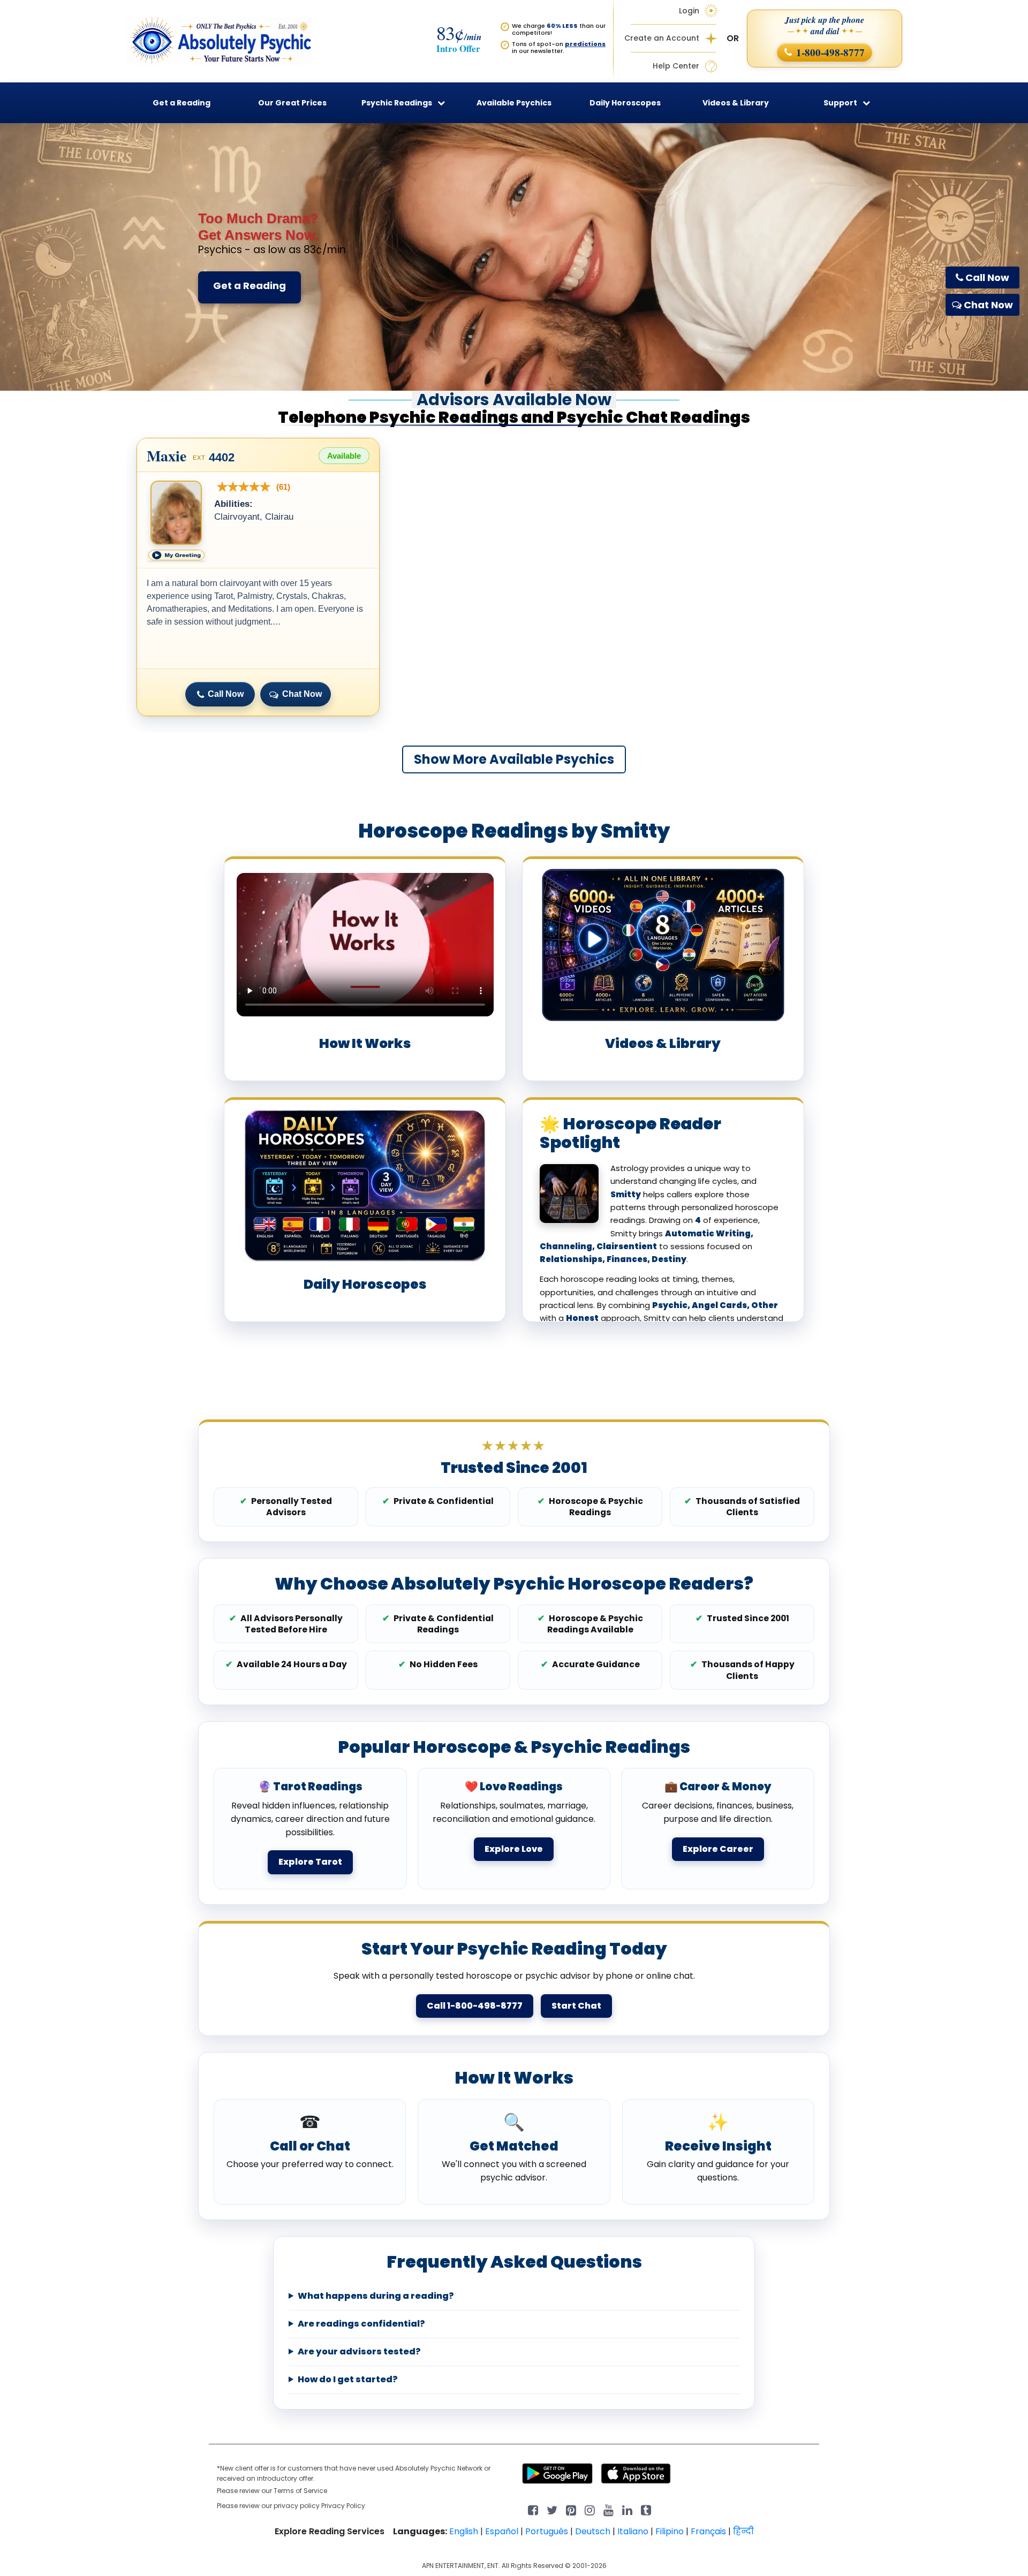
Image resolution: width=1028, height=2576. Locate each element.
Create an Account (662, 38)
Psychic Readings (397, 103)
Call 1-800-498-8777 (475, 2006)
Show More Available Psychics (514, 759)
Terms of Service (300, 2491)
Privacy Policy (343, 2506)
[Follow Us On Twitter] (552, 2509)
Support (840, 103)
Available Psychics (514, 103)
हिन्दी (743, 2531)
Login (689, 11)
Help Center (676, 66)
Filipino (670, 2531)
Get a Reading (250, 286)
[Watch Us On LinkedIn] (609, 2509)
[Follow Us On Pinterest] (571, 2509)
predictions (585, 44)
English (464, 2531)
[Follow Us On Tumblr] (646, 2509)
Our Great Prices (292, 103)
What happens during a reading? (376, 2296)
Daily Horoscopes (625, 103)
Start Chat (576, 2006)
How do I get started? (348, 2380)
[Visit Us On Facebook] (533, 2509)
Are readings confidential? (361, 2324)
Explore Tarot (310, 1862)
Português (547, 2531)
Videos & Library (736, 103)
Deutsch (593, 2531)
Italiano (633, 2531)
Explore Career (718, 1849)
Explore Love (514, 1849)
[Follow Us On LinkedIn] (627, 2509)
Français (708, 2531)
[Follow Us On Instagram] (590, 2509)
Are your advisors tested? (359, 2352)
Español (502, 2531)
